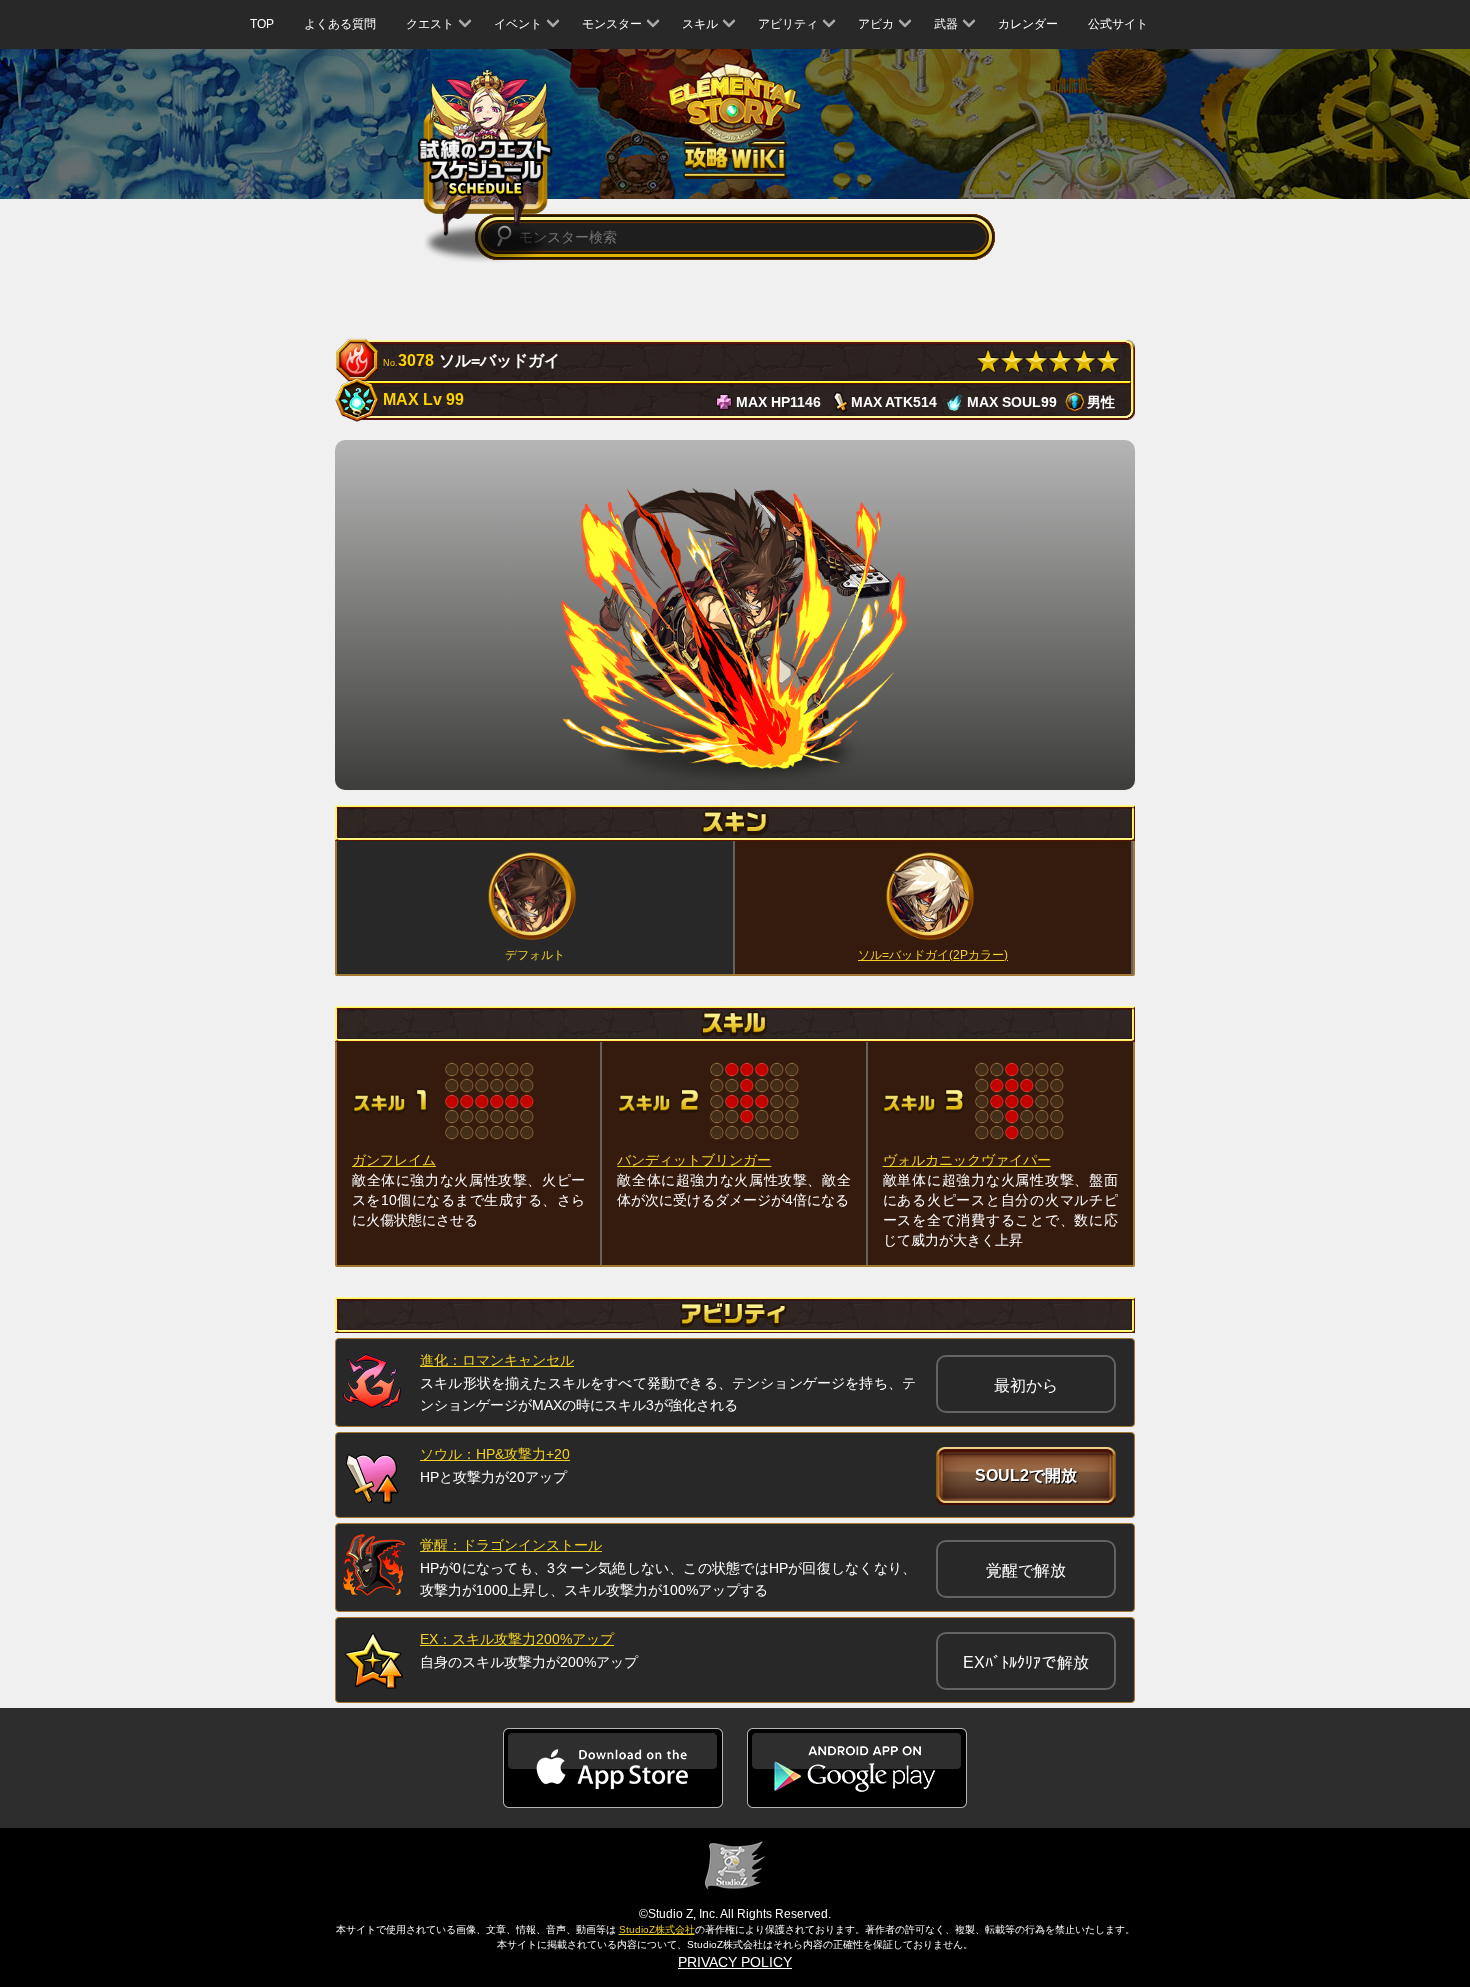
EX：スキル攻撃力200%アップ (517, 1639)
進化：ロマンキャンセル (497, 1360)
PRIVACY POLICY (735, 1962)
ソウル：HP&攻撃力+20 (495, 1454)
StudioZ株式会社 (657, 1929)
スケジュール (485, 152)
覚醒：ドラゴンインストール (511, 1545)
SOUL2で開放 (1026, 1475)
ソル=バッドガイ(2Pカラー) (933, 955)
